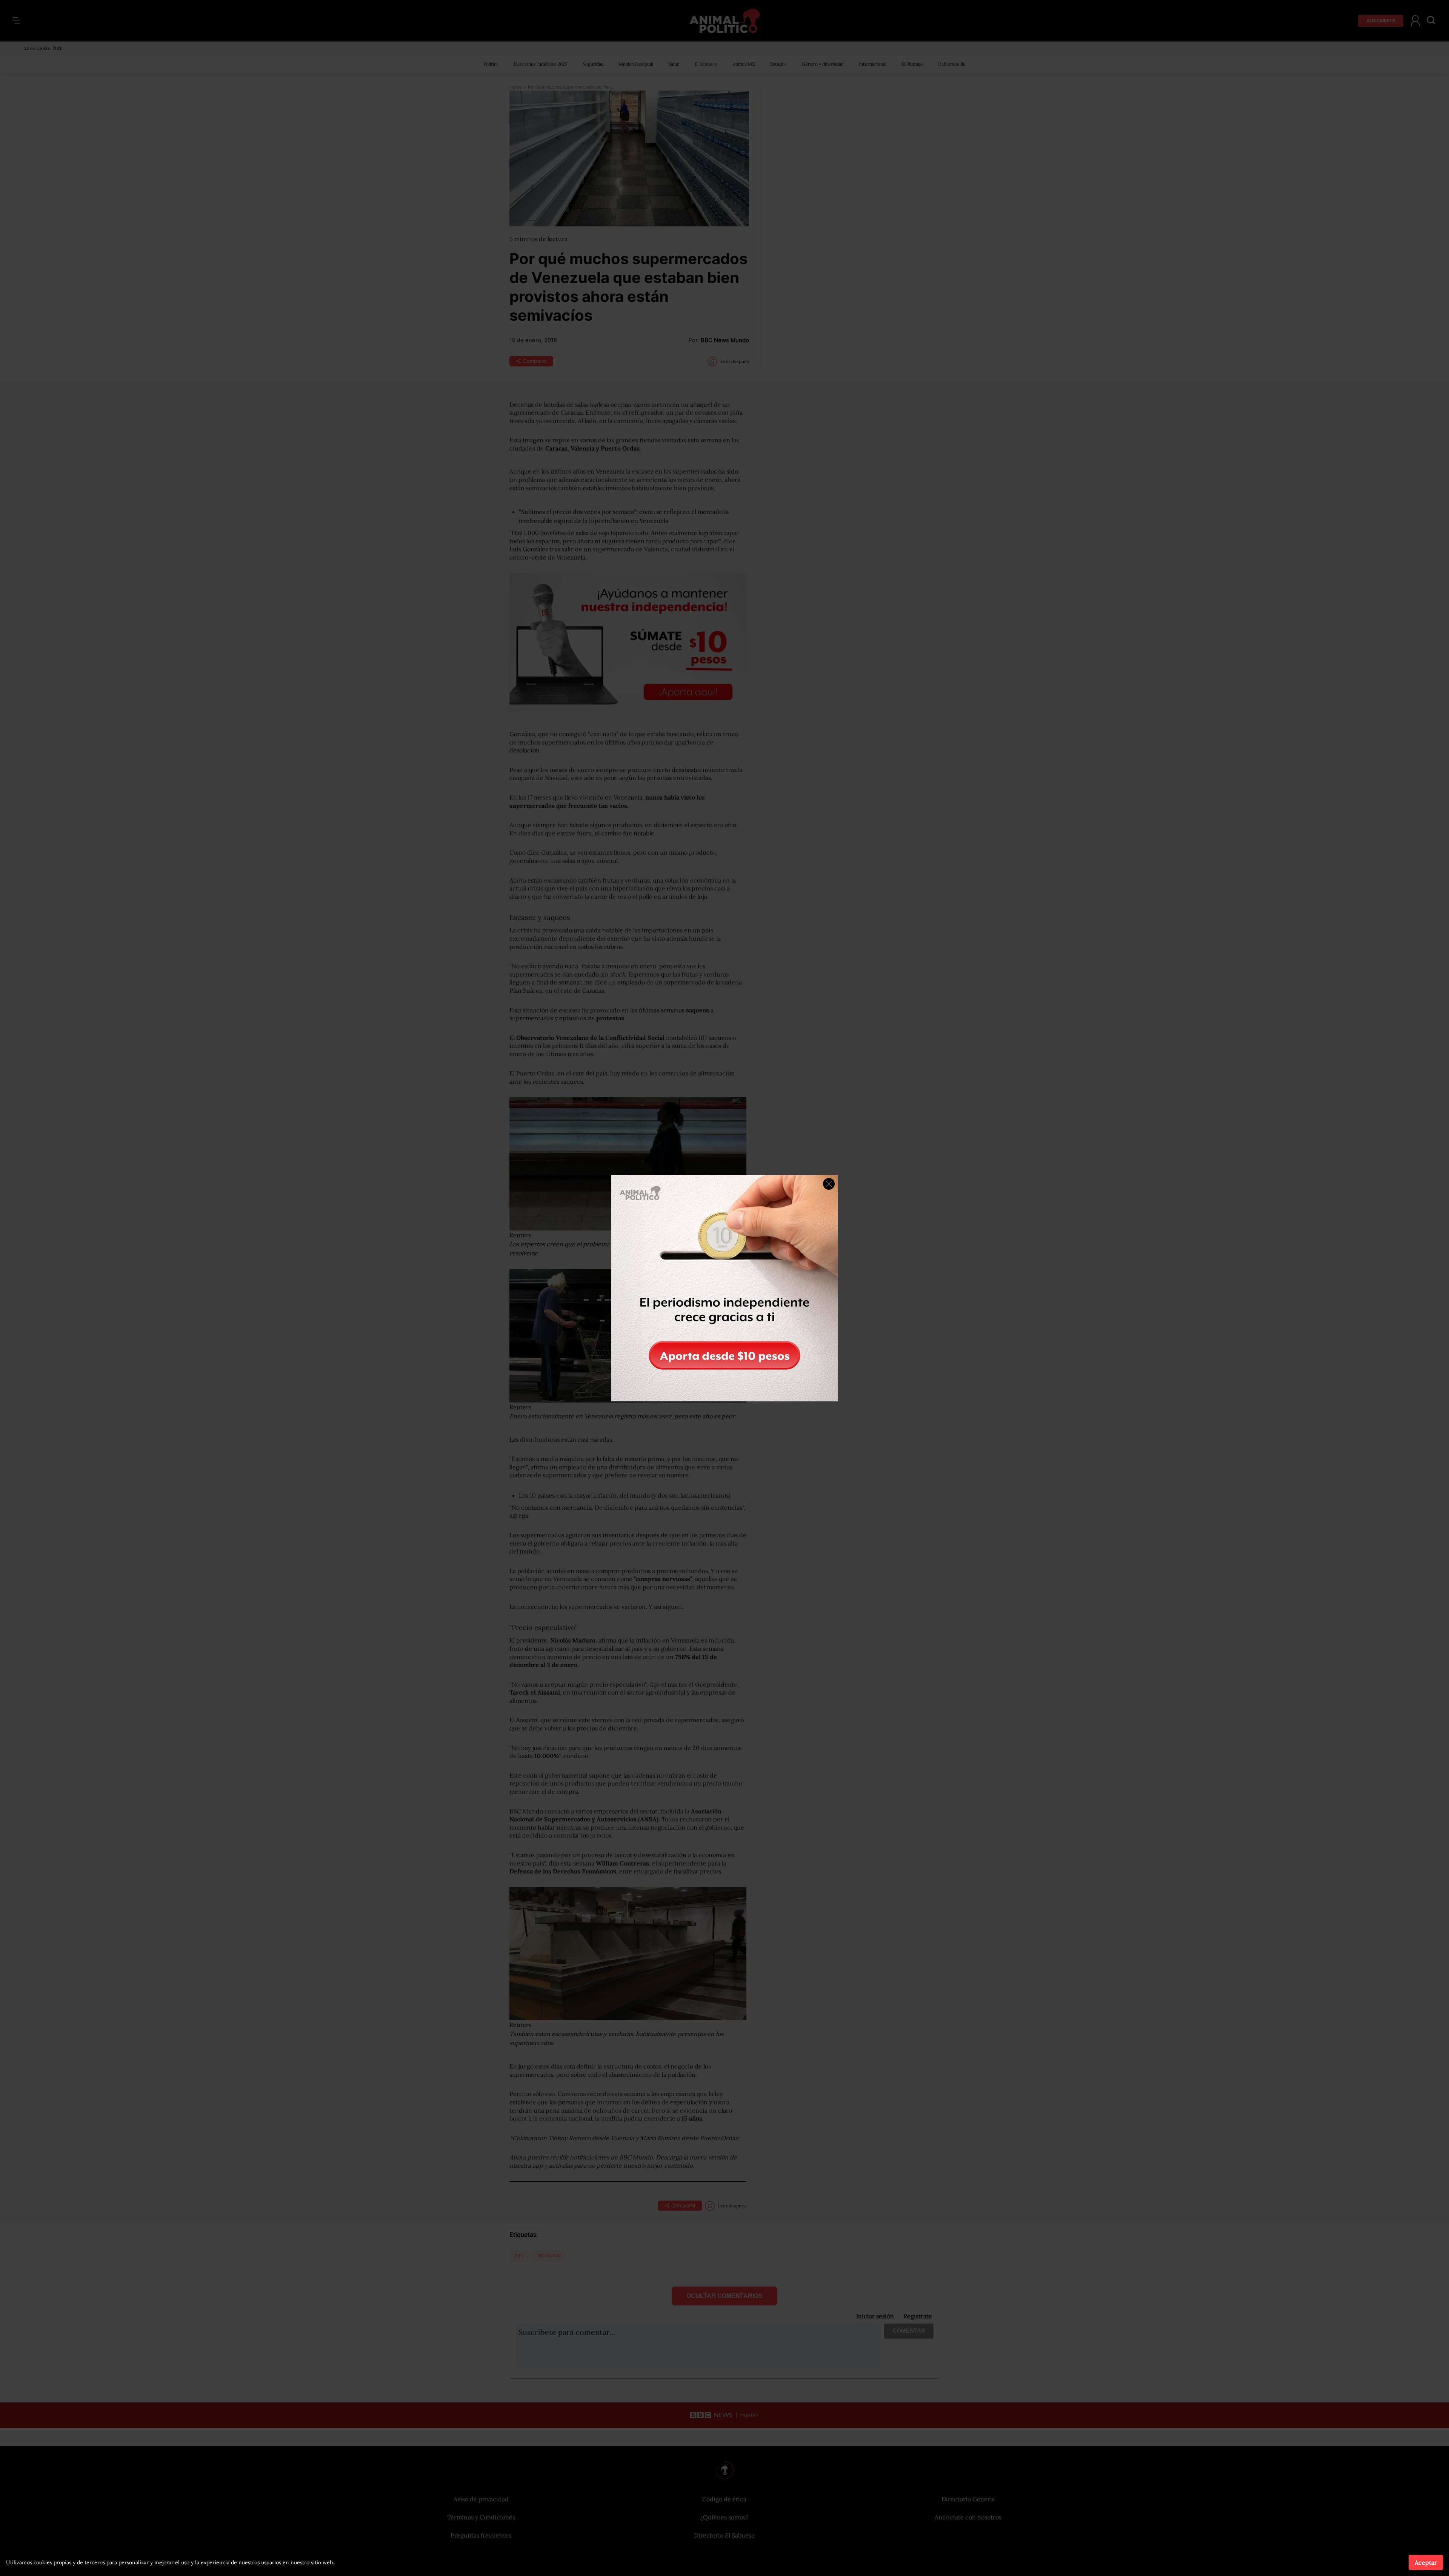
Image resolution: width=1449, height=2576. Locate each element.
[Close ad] (829, 1184)
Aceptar (1426, 2562)
